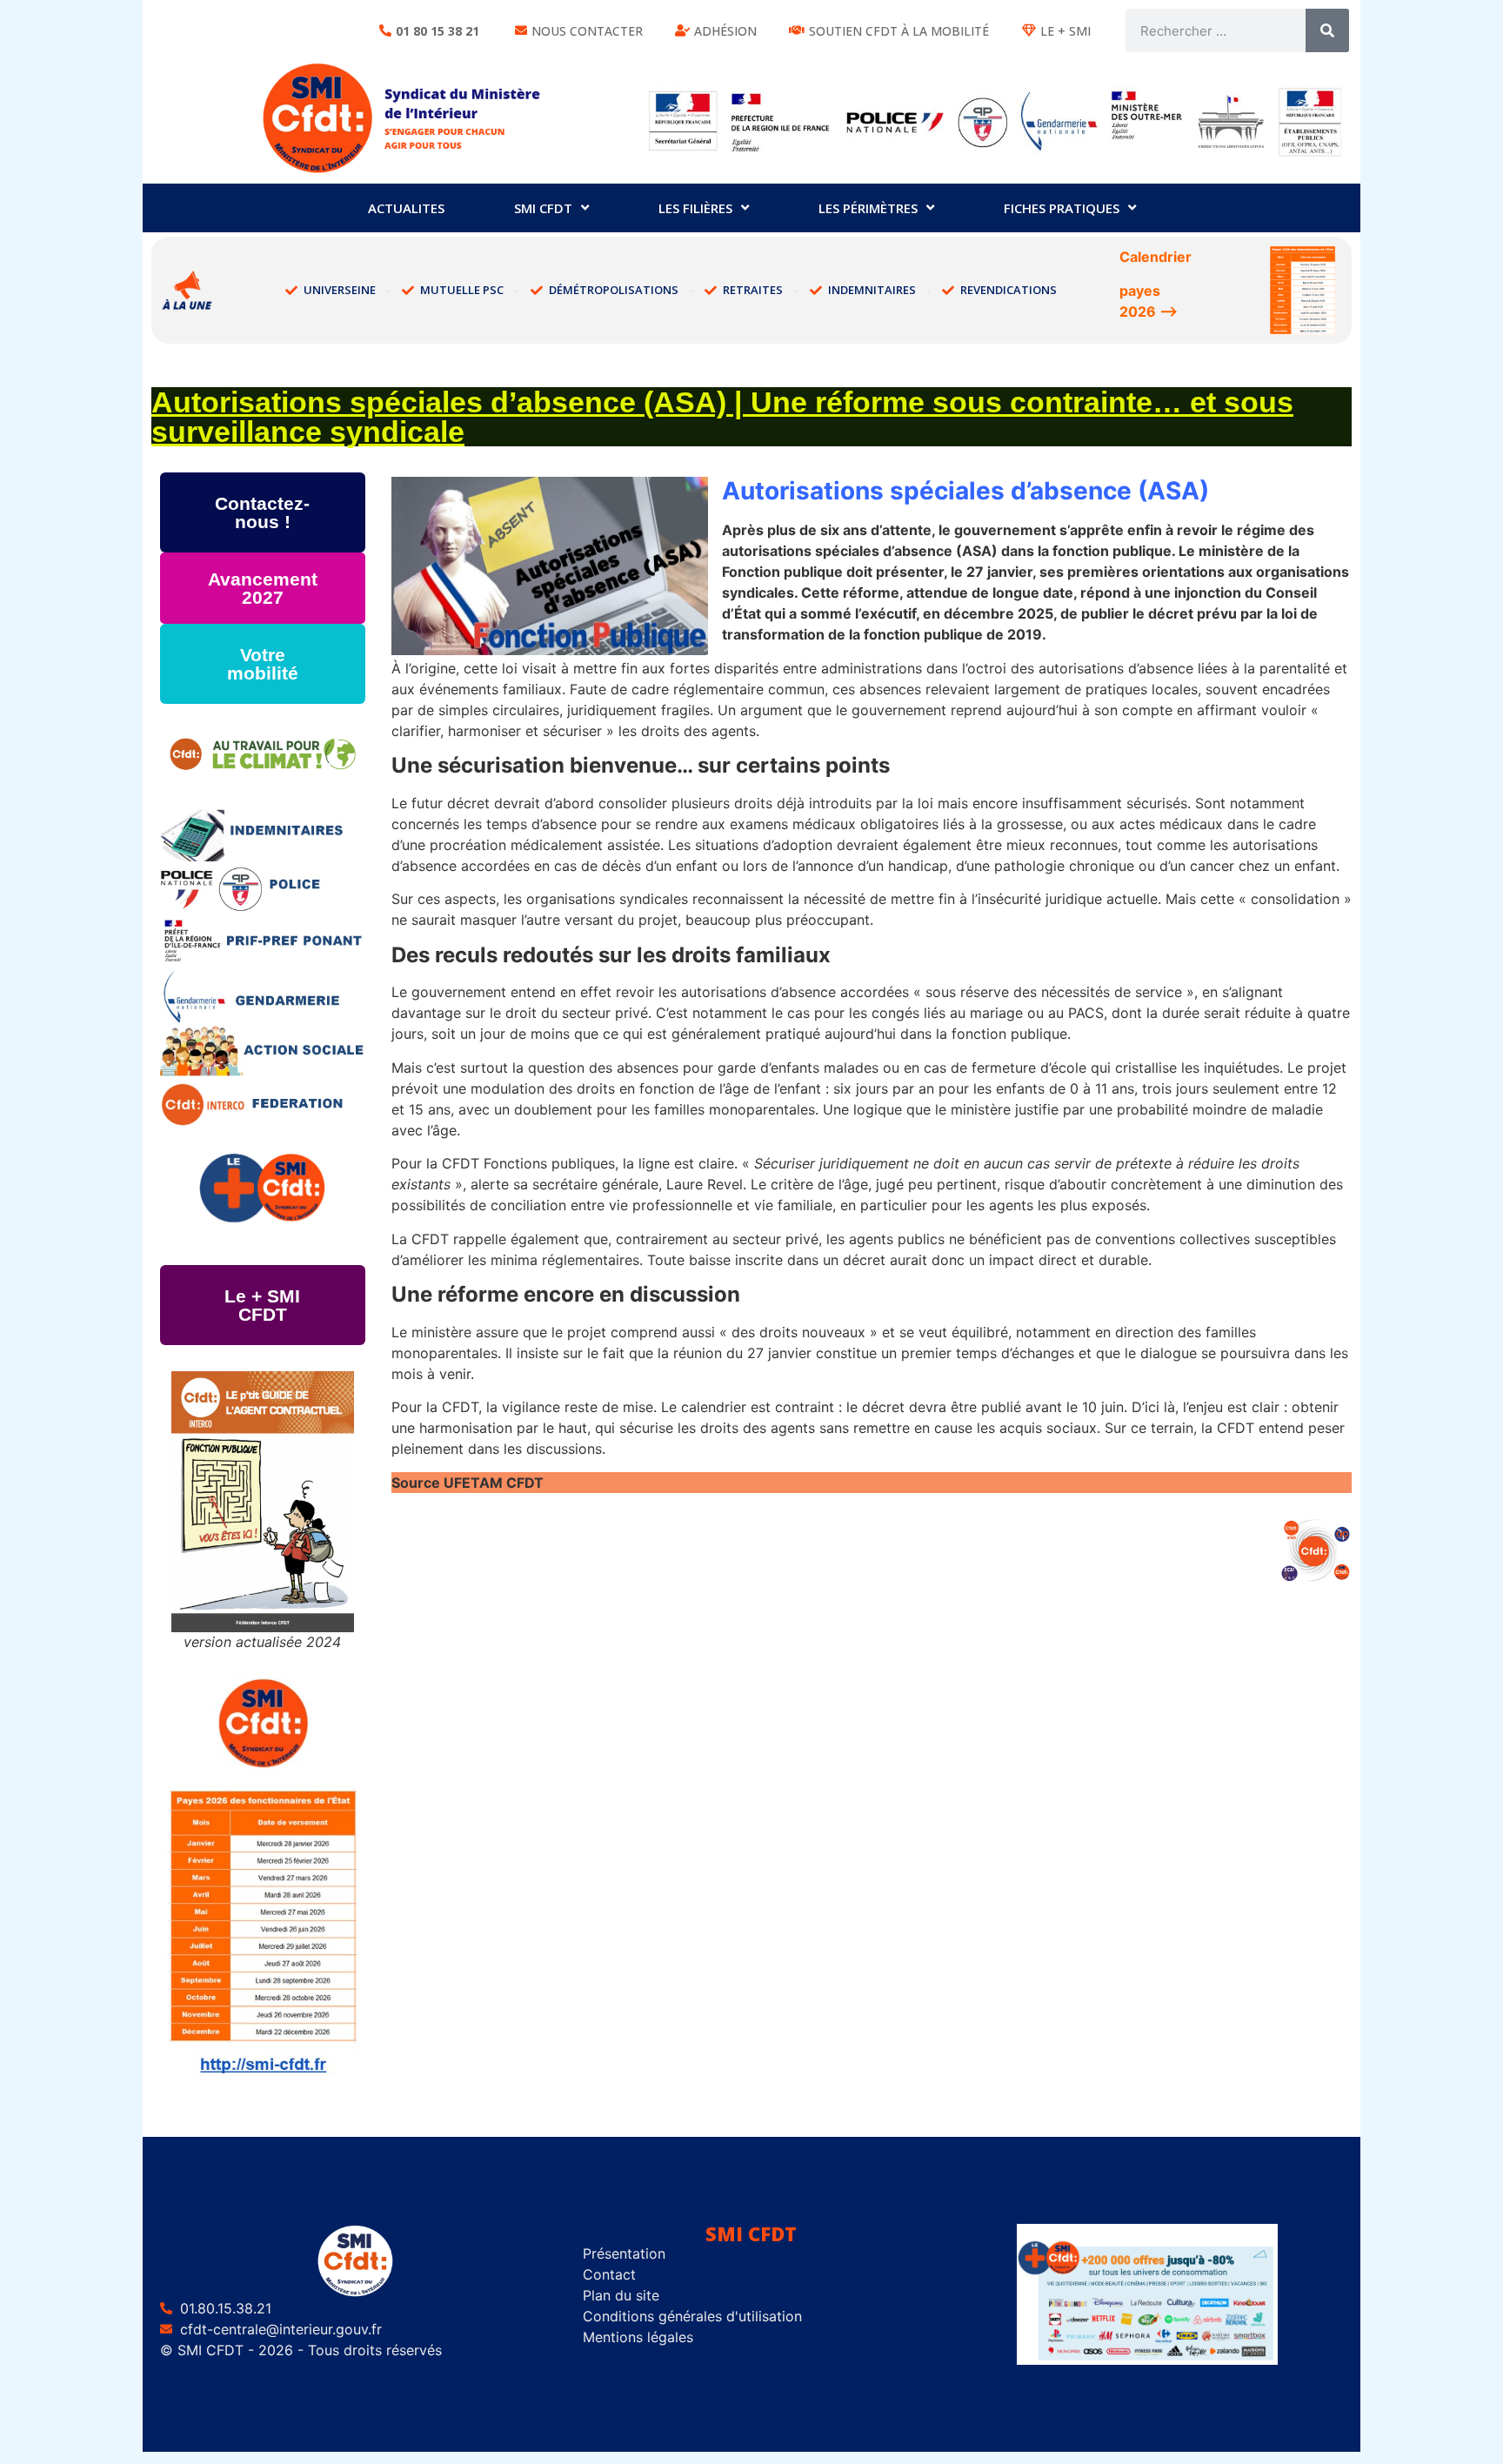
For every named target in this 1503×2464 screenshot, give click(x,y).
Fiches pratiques (1062, 208)
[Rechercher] (1327, 30)
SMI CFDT (543, 208)
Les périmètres (868, 208)
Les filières (695, 208)
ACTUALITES (406, 208)
